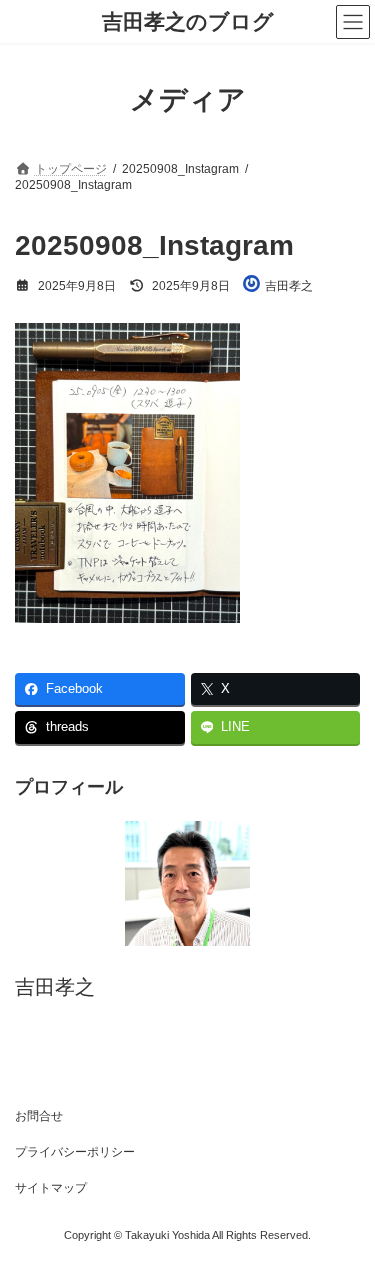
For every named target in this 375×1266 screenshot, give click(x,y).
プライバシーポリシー (75, 1152)
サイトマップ (51, 1188)
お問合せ (39, 1116)
